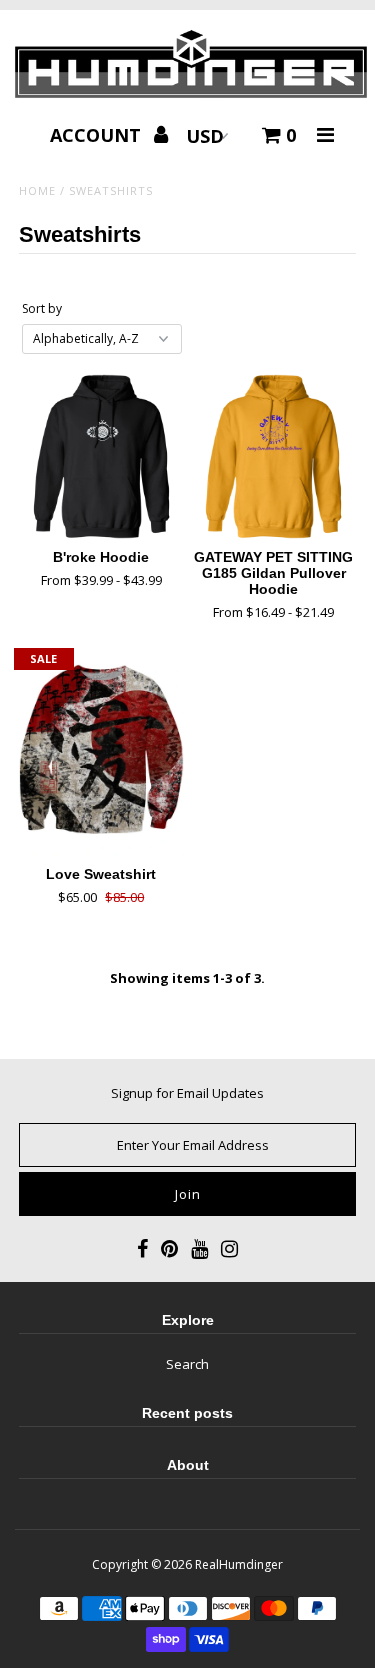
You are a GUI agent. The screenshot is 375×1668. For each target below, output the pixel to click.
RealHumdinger (239, 1564)
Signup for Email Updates (187, 1093)
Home (37, 190)
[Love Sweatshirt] (101, 754)
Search (187, 1364)
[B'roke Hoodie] (101, 456)
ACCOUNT (98, 135)
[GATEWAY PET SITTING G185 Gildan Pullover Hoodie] (273, 456)
